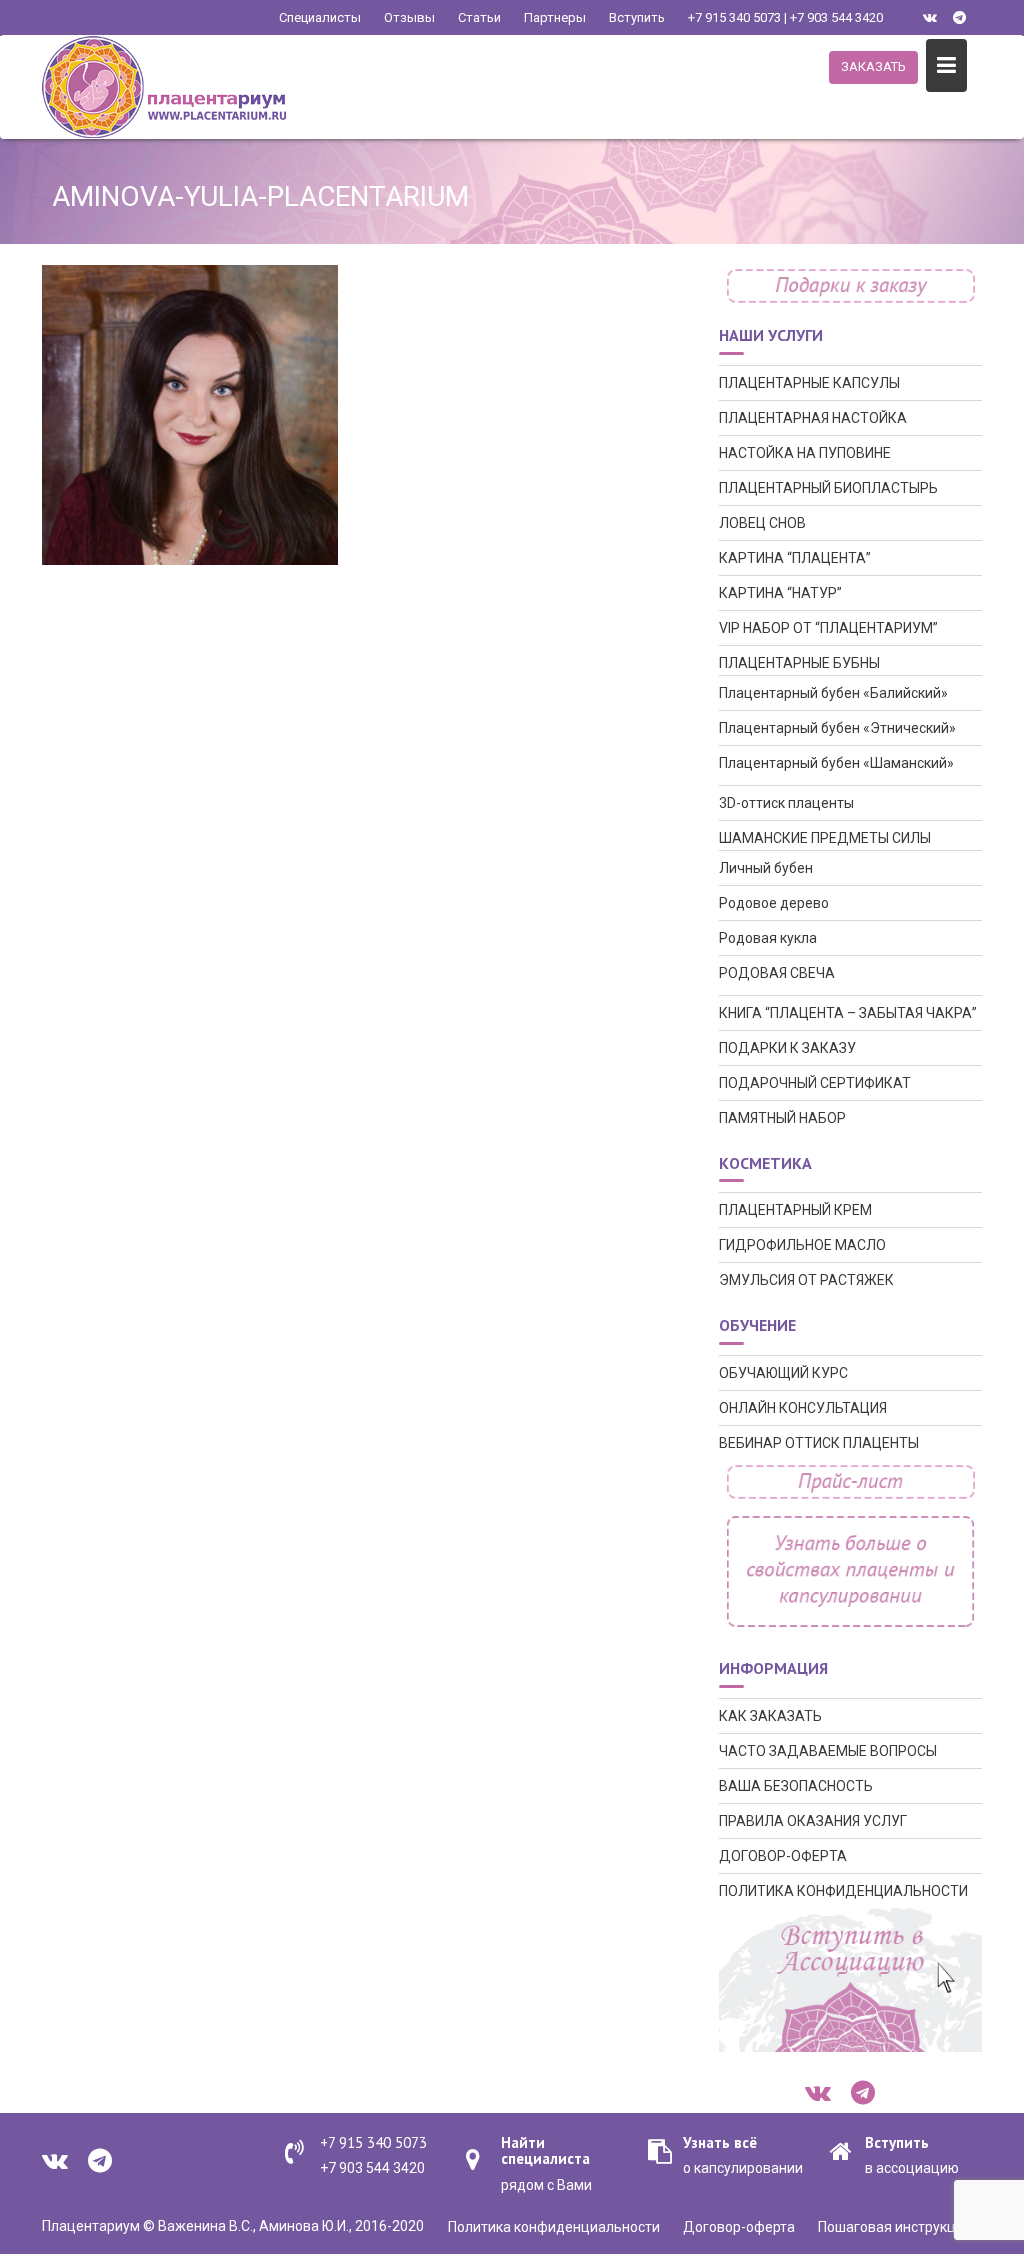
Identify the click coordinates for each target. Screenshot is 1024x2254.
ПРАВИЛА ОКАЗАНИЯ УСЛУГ (813, 1821)
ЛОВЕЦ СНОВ (762, 523)
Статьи (479, 17)
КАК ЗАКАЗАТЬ (770, 1716)
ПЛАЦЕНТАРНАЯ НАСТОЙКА (813, 418)
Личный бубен (766, 868)
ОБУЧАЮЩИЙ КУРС (783, 1373)
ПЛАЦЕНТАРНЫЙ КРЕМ (795, 1210)
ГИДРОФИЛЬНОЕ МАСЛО (802, 1245)
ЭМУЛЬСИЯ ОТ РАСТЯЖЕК (806, 1280)
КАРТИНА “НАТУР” (780, 593)
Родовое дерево (774, 903)
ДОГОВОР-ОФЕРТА (783, 1856)
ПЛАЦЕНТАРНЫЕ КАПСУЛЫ (809, 383)
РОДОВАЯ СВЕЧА (777, 973)
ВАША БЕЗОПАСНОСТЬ (796, 1786)
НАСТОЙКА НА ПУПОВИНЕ (805, 453)
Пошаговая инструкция (895, 2227)
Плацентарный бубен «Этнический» (837, 728)
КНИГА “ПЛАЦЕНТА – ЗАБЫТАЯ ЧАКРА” (848, 1013)
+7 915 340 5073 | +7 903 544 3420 (785, 17)
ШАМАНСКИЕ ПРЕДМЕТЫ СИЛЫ (825, 838)
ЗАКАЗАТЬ (873, 66)
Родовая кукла (768, 938)
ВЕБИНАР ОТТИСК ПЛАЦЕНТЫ (819, 1443)
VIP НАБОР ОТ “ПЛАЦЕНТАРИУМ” (828, 628)
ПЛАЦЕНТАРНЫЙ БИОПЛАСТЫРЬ (828, 488)
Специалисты (320, 17)
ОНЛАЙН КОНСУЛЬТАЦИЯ (803, 1408)
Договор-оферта (739, 2227)
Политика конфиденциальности (554, 2227)
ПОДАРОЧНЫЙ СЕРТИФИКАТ (815, 1083)
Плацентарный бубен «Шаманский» (836, 763)
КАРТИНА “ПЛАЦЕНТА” (795, 558)
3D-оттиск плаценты (786, 803)
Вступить (637, 17)
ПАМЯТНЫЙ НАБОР (782, 1118)
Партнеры (555, 17)
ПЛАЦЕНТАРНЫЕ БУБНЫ (799, 663)
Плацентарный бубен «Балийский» (833, 693)
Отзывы (409, 17)
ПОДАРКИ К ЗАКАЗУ (787, 1048)
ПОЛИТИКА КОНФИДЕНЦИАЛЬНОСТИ (843, 1891)
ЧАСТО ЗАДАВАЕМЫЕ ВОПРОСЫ (828, 1751)
